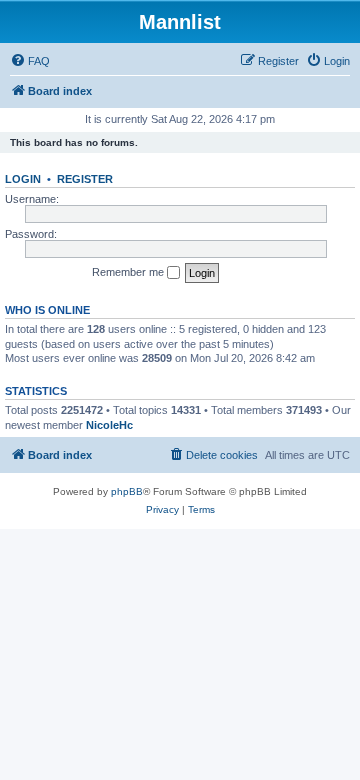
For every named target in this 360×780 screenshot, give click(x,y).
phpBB (127, 491)
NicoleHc (109, 425)
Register (85, 179)
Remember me (129, 272)
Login (23, 179)
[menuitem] (30, 61)
